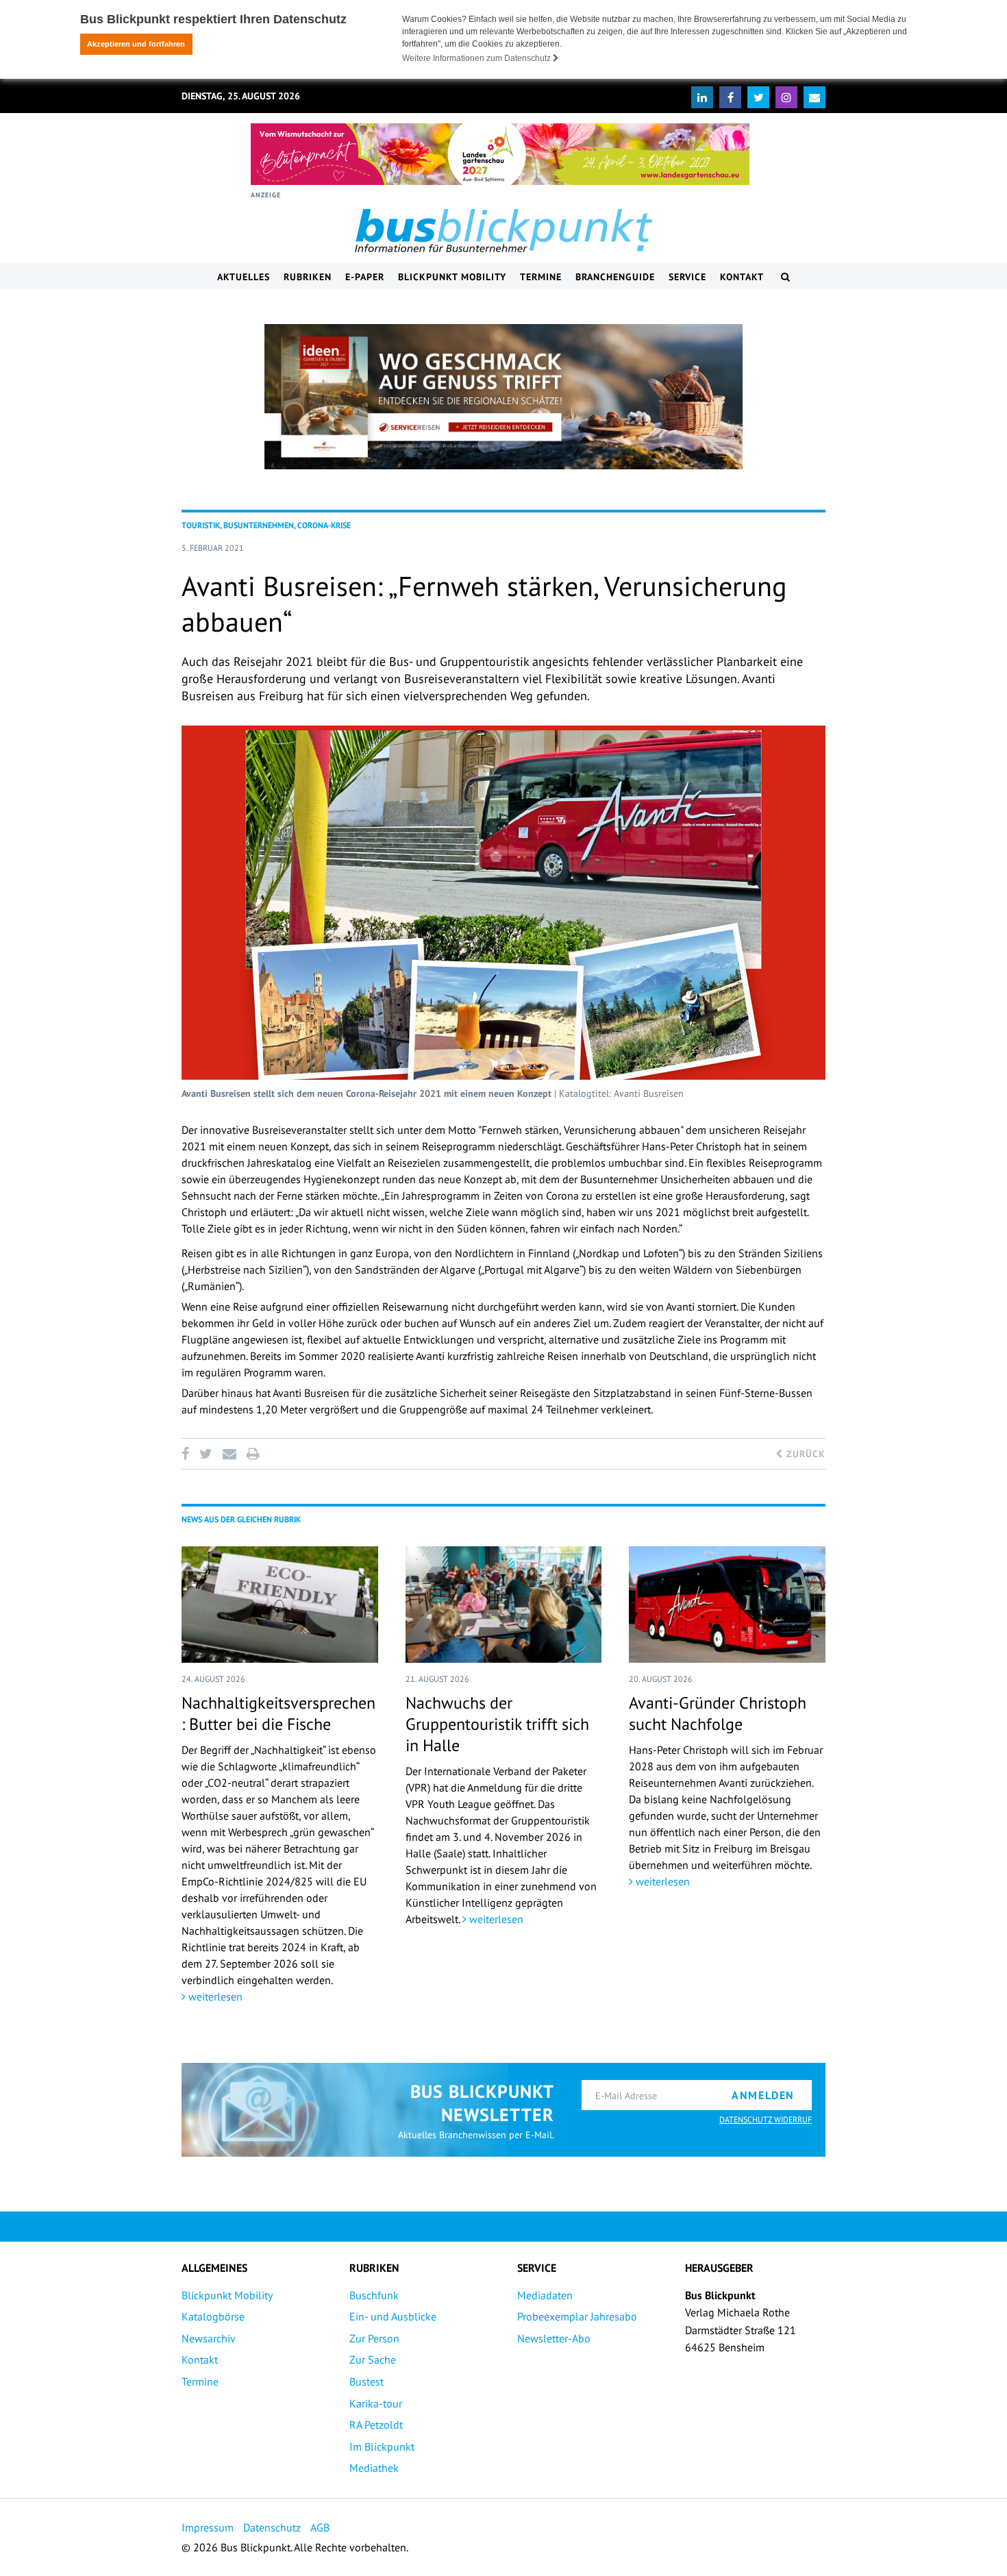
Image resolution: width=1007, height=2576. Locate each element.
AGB (320, 2527)
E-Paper (365, 277)
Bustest (366, 2381)
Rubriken (308, 277)
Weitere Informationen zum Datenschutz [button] (477, 58)
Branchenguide (615, 277)
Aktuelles (244, 277)
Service (687, 277)
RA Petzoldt (376, 2425)
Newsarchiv (209, 2338)
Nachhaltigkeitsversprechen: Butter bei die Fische (278, 1713)
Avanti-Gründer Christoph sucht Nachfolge (718, 1713)
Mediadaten (545, 2295)
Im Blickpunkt (382, 2447)
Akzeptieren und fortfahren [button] (136, 44)
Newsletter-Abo (554, 2338)
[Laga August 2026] (500, 154)
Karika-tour (376, 2403)
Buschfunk (374, 2295)
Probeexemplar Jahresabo (577, 2316)
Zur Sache (373, 2360)
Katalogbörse (213, 2316)
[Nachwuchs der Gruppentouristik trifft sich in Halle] (504, 1605)
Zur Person (374, 2338)
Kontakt (742, 277)
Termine (541, 277)
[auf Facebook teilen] (188, 1454)
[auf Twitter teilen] (206, 1454)
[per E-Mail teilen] (229, 1454)
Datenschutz (272, 2527)
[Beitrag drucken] (253, 1454)
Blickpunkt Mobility (452, 277)
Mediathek (374, 2468)
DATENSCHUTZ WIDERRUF (766, 2119)
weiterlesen (214, 1996)
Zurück (804, 1454)
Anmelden (763, 2095)
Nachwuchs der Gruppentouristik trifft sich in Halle (497, 1724)
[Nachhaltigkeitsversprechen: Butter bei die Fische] (280, 1605)
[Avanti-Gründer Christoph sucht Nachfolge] (727, 1605)
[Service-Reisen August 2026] (503, 397)
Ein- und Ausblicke (393, 2316)
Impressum (208, 2527)
